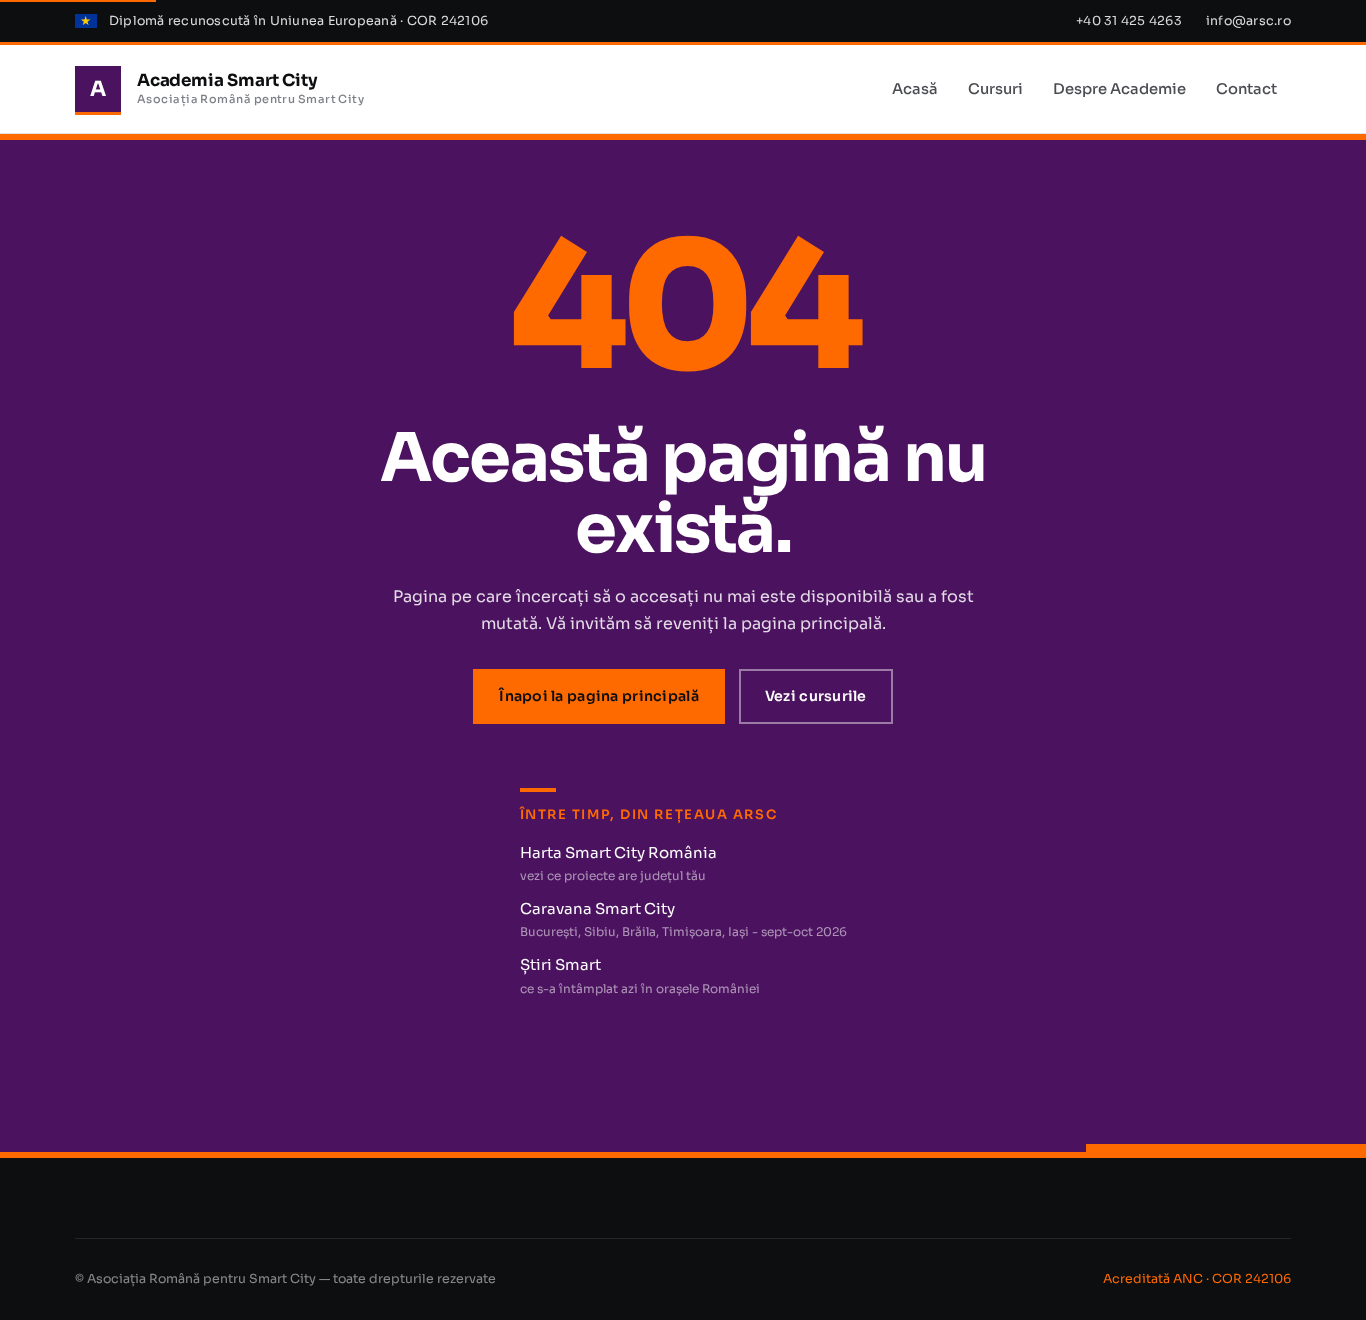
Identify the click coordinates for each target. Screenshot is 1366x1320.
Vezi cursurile (816, 696)
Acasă (915, 89)
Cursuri (995, 89)
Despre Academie (1119, 89)
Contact (1246, 89)
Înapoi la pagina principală (599, 696)
